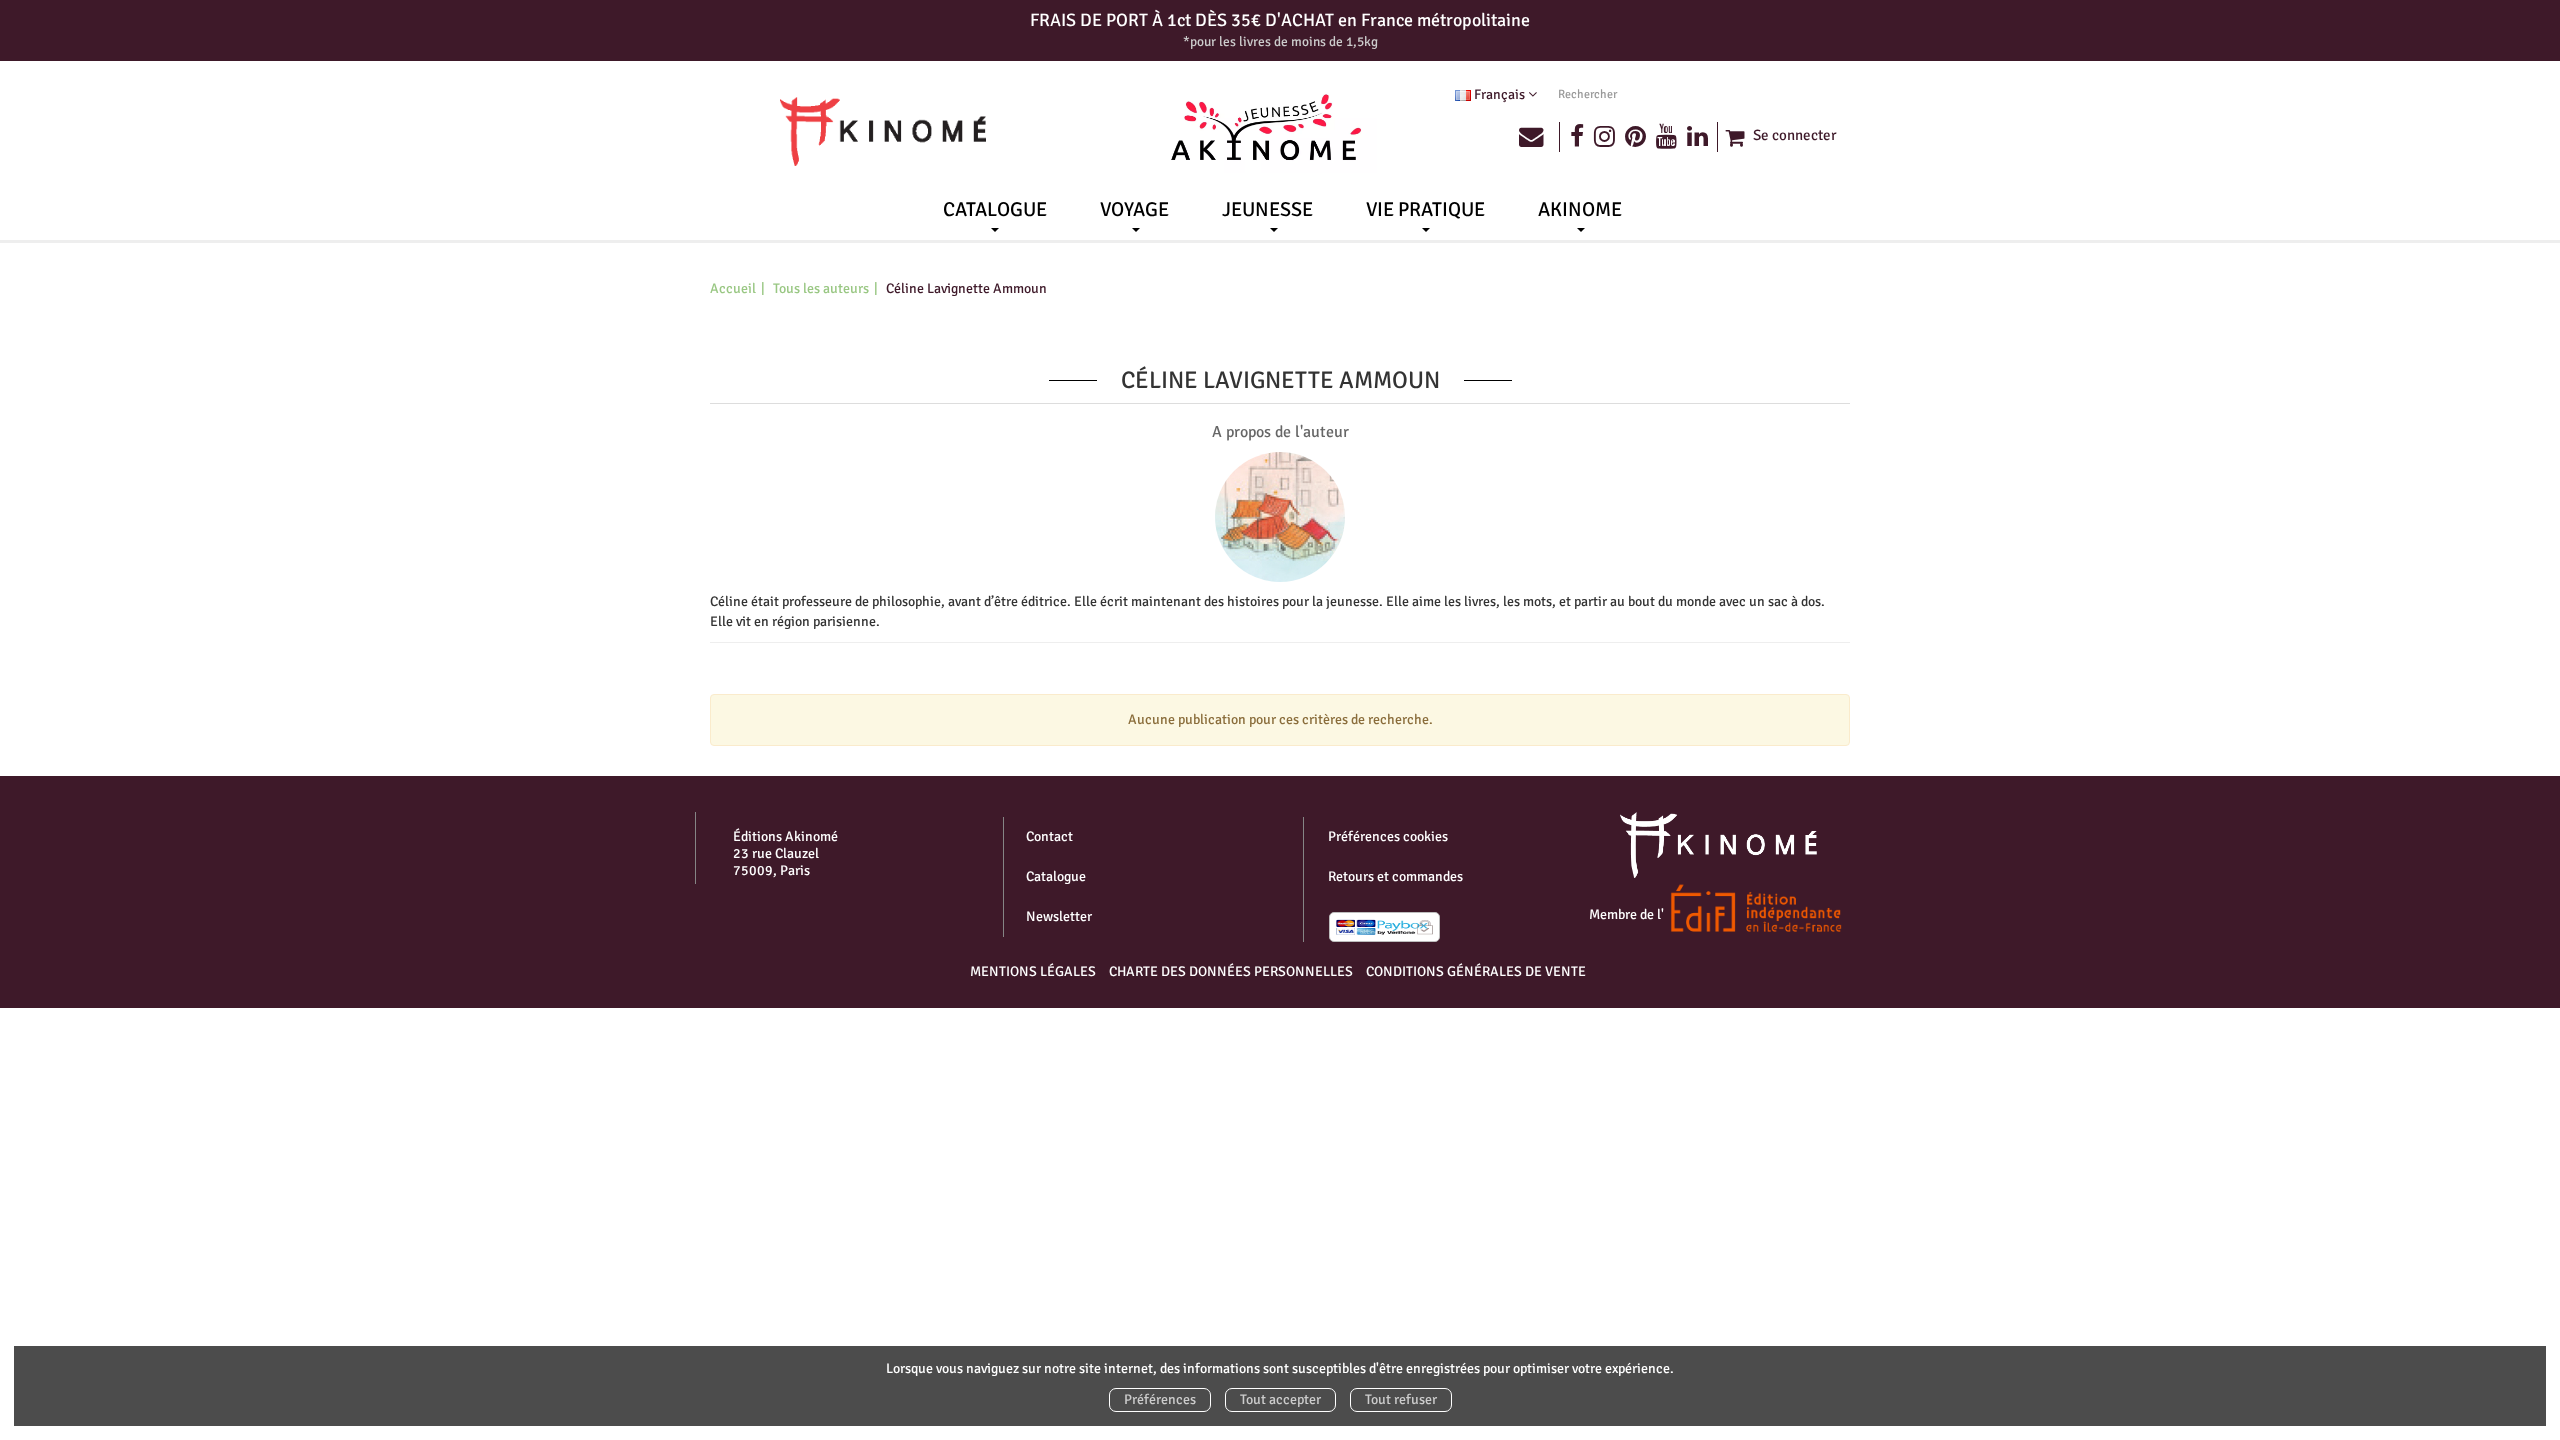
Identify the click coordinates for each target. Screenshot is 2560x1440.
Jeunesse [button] (1267, 209)
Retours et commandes (1395, 876)
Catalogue (1056, 876)
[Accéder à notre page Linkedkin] (1703, 137)
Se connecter (1795, 135)
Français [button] (1499, 94)
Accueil (733, 288)
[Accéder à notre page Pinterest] (1635, 137)
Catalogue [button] (995, 209)
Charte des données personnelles (1231, 971)
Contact (1049, 836)
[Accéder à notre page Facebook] (1577, 137)
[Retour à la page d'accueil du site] (883, 132)
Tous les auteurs (821, 288)
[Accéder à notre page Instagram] (1604, 137)
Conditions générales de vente (1476, 971)
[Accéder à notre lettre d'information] (1539, 137)
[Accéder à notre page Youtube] (1666, 137)
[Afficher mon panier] (1733, 137)
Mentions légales (1033, 971)
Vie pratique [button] (1425, 209)
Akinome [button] (1580, 209)
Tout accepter (1280, 1399)
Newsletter (1059, 916)
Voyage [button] (1134, 209)
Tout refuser (1401, 1399)
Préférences (1160, 1399)
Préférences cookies (1388, 836)
